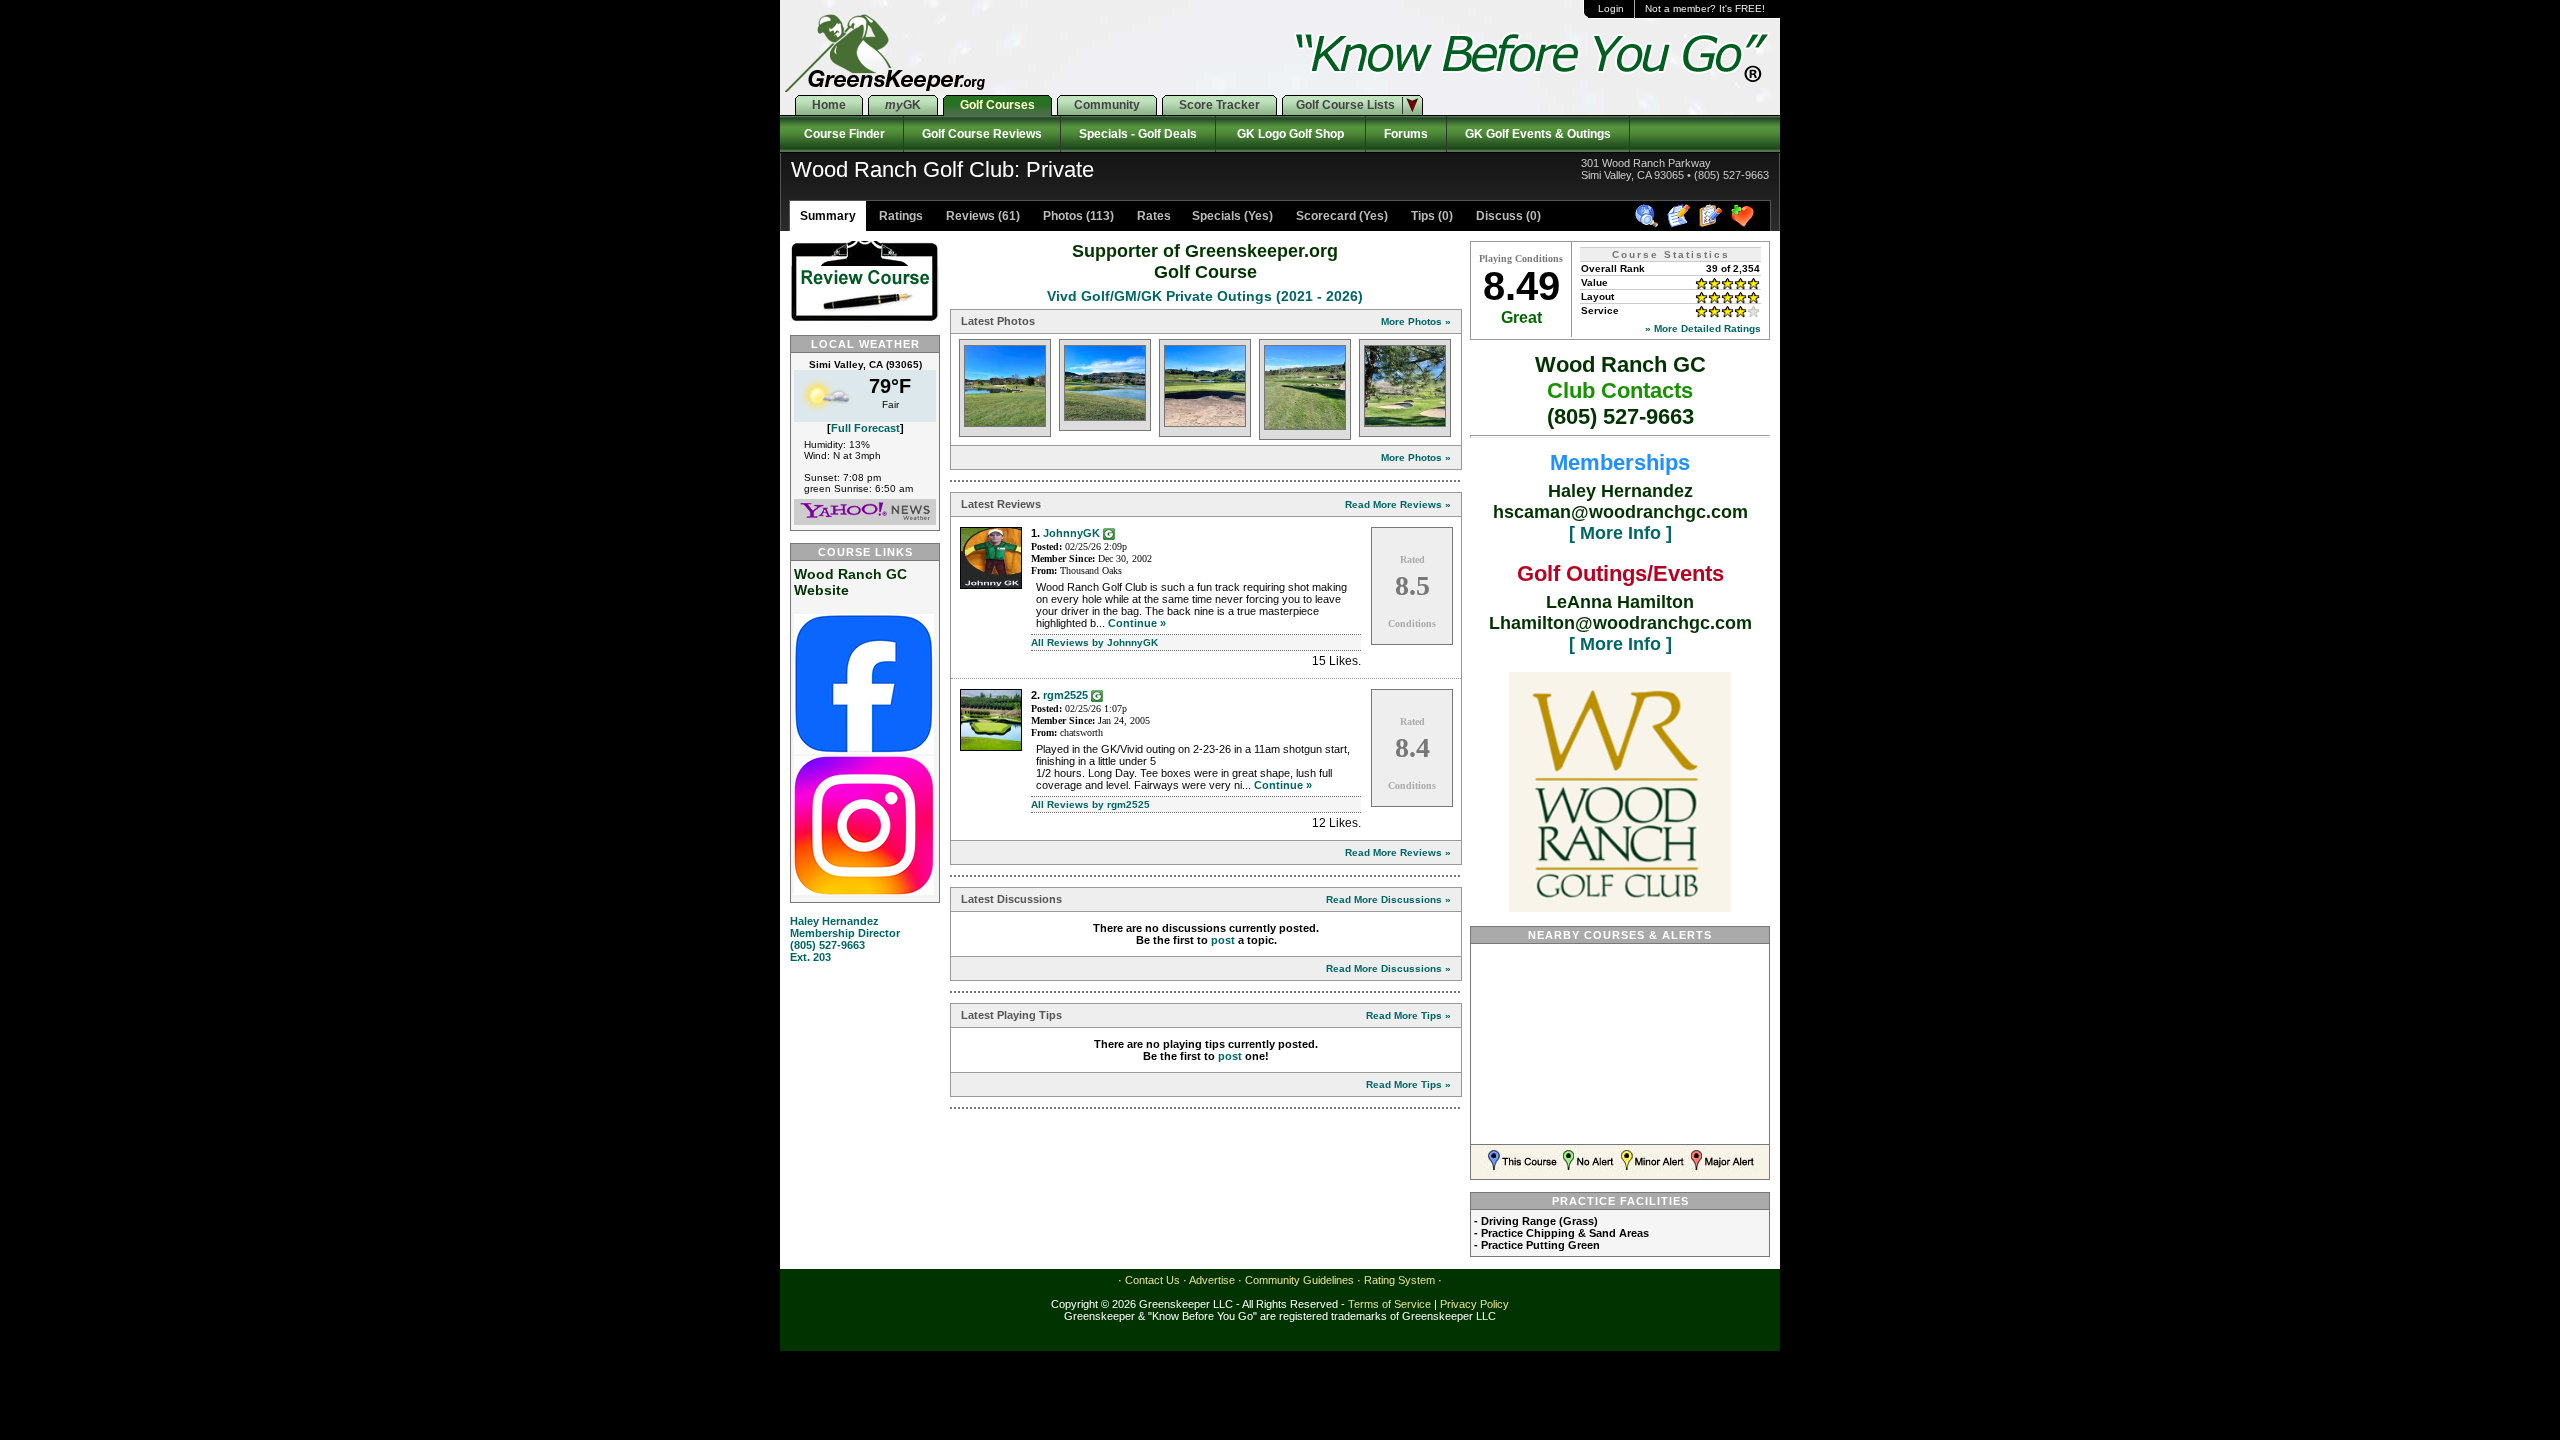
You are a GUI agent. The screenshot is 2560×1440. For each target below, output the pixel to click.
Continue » (1137, 623)
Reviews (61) (981, 216)
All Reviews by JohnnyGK (1094, 642)
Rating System (1399, 1280)
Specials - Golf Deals (1138, 134)
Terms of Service (1389, 1304)
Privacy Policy (1474, 1304)
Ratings (899, 216)
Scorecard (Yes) (1340, 216)
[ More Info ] (1620, 533)
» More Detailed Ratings (1703, 328)
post (1223, 940)
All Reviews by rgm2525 (1090, 804)
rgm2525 (1065, 695)
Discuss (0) (1507, 216)
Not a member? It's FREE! (1705, 8)
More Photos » (1416, 321)
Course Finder (841, 134)
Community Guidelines (1299, 1280)
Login (1611, 8)
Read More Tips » (1408, 1015)
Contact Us (1152, 1280)
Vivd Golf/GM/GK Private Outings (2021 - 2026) (1205, 296)
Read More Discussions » (1388, 899)
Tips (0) (1430, 216)
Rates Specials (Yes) (1203, 216)
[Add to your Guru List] (1109, 533)
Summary (828, 216)
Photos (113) (1077, 216)
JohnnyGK (1071, 533)
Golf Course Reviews (982, 134)
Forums (1406, 134)
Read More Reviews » (1398, 504)
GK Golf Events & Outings (1538, 134)
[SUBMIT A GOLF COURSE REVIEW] (1681, 224)
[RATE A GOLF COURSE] (1713, 224)
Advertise (1212, 1280)
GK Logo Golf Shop (1290, 134)
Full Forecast (865, 428)
